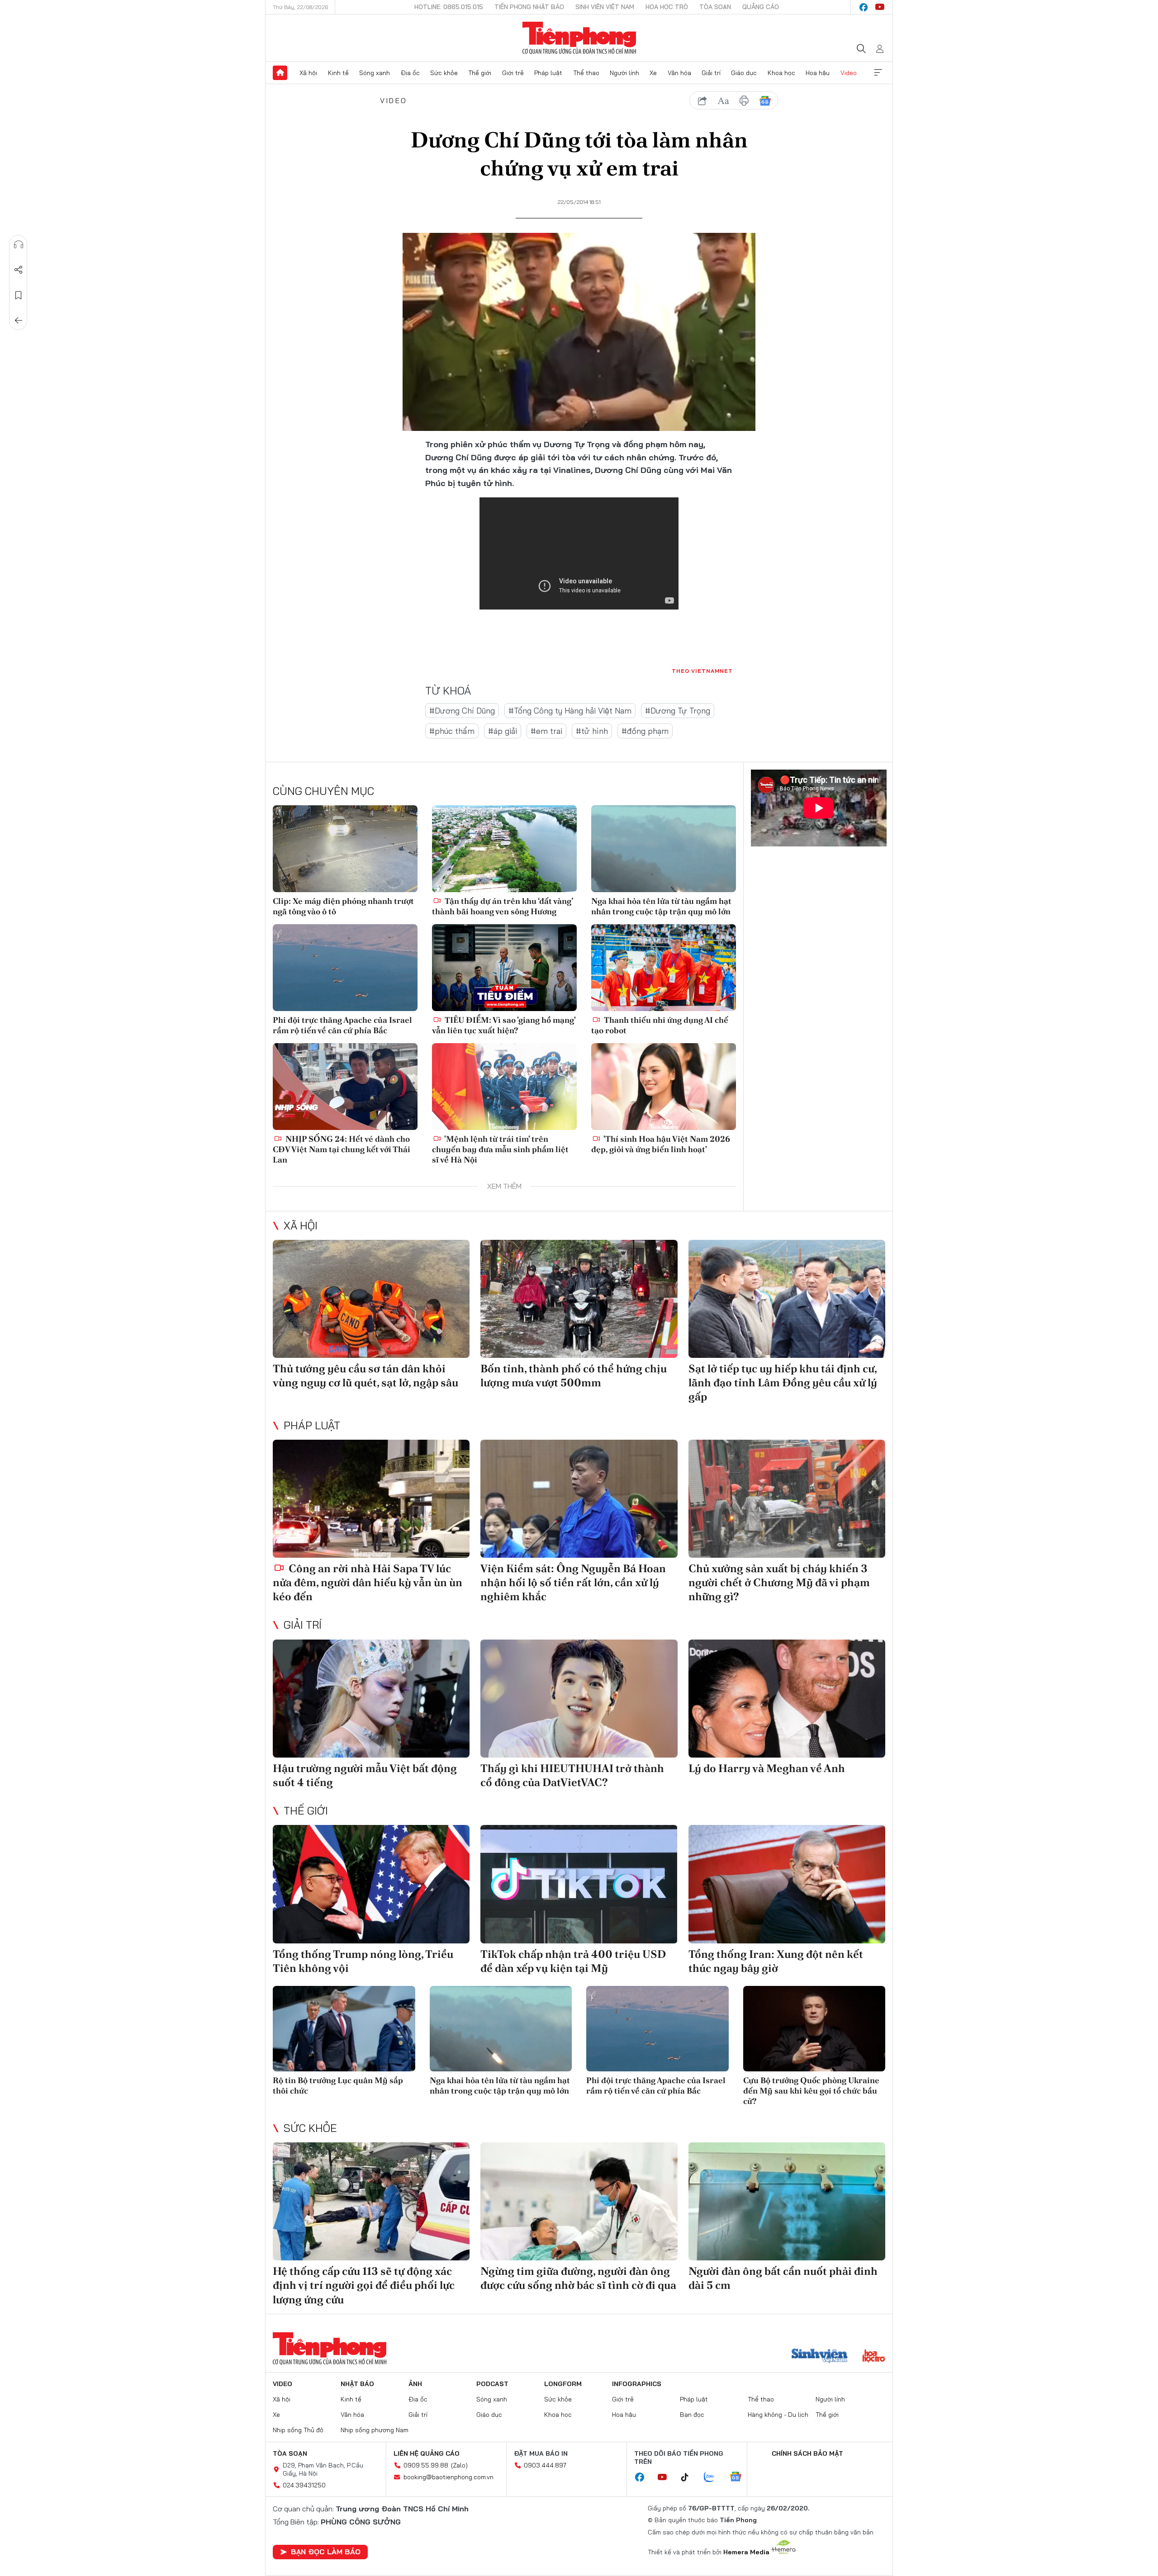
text (723, 101)
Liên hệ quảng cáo (427, 2453)
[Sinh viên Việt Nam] (820, 2357)
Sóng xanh (375, 73)
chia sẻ (702, 101)
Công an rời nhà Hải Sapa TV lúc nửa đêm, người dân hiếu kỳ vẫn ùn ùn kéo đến (368, 1582)
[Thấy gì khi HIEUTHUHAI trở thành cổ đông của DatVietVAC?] (579, 1699)
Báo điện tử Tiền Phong (579, 38)
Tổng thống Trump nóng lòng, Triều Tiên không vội (363, 1961)
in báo (744, 101)
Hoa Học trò (667, 7)
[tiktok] (689, 2477)
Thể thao (586, 73)
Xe (653, 73)
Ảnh (415, 2384)
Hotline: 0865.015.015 (449, 7)
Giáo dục (744, 73)
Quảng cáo (761, 7)
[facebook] (864, 7)
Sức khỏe (444, 73)
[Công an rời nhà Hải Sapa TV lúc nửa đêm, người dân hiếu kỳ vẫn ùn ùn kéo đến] (371, 1499)
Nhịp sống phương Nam (375, 2430)
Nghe (19, 245)
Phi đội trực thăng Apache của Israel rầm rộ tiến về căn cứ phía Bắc (342, 1025)
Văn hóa (679, 73)
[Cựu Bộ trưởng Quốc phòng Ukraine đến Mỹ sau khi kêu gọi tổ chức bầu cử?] (814, 2029)
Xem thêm (878, 73)
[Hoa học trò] (874, 2357)
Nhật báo (357, 2384)
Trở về (19, 321)
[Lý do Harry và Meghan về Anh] (787, 1699)
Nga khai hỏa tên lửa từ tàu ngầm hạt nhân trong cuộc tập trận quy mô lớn (661, 906)
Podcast (492, 2384)
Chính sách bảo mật (807, 2453)
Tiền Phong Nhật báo (529, 7)
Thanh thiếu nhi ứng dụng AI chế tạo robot (660, 1025)
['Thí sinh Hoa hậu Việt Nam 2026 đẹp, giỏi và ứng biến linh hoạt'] (664, 1087)
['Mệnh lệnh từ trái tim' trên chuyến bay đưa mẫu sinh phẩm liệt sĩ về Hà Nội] (504, 1087)
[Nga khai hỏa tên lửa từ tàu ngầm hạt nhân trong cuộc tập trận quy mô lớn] (664, 849)
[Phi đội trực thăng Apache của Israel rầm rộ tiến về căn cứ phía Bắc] (345, 968)
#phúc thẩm (452, 731)
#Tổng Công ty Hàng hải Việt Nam (570, 711)
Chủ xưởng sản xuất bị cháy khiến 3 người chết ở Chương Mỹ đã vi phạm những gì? (779, 1582)
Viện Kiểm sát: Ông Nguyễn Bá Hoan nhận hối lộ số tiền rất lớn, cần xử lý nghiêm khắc (573, 1582)
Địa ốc (410, 73)
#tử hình (592, 731)
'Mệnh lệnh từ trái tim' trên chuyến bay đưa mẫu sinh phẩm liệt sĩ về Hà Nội (500, 1149)
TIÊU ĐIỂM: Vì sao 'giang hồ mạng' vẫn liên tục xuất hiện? (504, 1025)
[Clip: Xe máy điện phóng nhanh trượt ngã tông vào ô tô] (345, 849)
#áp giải (503, 731)
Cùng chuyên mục (323, 791)
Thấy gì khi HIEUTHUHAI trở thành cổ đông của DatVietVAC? (572, 1775)
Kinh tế (338, 73)
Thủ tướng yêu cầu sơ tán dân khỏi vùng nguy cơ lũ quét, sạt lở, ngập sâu (365, 1375)
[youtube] (880, 7)
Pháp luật (548, 73)
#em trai (546, 731)
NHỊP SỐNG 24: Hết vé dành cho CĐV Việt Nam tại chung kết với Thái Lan (342, 1149)
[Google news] (740, 2477)
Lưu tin (19, 295)
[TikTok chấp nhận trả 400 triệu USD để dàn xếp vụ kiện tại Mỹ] (579, 1884)
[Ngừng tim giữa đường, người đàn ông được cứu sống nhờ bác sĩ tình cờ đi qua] (579, 2201)
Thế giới (480, 73)
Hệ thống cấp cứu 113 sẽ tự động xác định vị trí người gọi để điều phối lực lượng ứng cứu (364, 2285)
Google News (765, 101)
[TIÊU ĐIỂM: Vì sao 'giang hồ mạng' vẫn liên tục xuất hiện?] (504, 968)
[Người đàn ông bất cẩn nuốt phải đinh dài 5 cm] (787, 2201)
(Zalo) (459, 2465)
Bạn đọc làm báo (326, 2552)
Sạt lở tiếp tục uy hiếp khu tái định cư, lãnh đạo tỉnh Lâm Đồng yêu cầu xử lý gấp (783, 1383)
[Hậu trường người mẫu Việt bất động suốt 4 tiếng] (371, 1699)
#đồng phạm (645, 731)
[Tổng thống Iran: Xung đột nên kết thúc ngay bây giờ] (787, 1884)
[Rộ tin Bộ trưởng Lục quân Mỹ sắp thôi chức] (344, 2029)
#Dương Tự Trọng (678, 711)
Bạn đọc (692, 2415)
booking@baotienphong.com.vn (448, 2477)
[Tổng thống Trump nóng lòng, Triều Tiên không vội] (371, 1884)
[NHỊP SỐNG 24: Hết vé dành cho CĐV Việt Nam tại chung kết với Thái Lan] (345, 1087)
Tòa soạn (715, 7)
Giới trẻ (513, 73)
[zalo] (714, 2477)
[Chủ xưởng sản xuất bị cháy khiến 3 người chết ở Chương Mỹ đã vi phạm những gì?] (787, 1499)
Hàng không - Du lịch (778, 2415)
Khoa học (781, 73)
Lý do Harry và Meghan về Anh (767, 1768)
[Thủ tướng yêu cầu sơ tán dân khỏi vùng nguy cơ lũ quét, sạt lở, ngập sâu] (371, 1299)
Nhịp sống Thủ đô (298, 2430)
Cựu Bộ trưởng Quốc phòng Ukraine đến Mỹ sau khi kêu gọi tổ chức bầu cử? (811, 2091)
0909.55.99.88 (426, 2465)
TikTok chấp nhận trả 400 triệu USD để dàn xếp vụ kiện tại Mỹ (573, 1961)
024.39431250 (304, 2485)
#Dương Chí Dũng (462, 711)
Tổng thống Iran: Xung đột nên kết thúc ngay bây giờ (776, 1961)
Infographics (637, 2384)
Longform (563, 2384)
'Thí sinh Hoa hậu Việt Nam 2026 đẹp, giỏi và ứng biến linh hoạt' (661, 1144)
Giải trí (711, 73)
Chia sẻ (19, 270)
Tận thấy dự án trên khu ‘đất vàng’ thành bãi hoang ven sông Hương (502, 906)
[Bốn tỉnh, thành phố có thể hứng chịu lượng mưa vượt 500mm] (579, 1299)
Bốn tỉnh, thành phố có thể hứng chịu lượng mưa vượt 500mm (574, 1375)
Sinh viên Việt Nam (605, 7)
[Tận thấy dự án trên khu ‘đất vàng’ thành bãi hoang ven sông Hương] (504, 849)
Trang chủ (280, 73)
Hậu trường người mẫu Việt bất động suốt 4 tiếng (365, 1775)
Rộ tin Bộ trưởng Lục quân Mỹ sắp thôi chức (338, 2085)
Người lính (624, 73)
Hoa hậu (818, 73)
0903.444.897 (545, 2465)
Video (849, 73)
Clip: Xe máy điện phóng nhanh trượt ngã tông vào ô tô (343, 906)
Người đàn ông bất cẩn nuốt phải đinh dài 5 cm (783, 2278)
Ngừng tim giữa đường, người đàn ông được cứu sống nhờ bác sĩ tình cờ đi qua (578, 2278)
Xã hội (308, 73)
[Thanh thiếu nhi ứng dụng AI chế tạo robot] (664, 968)
